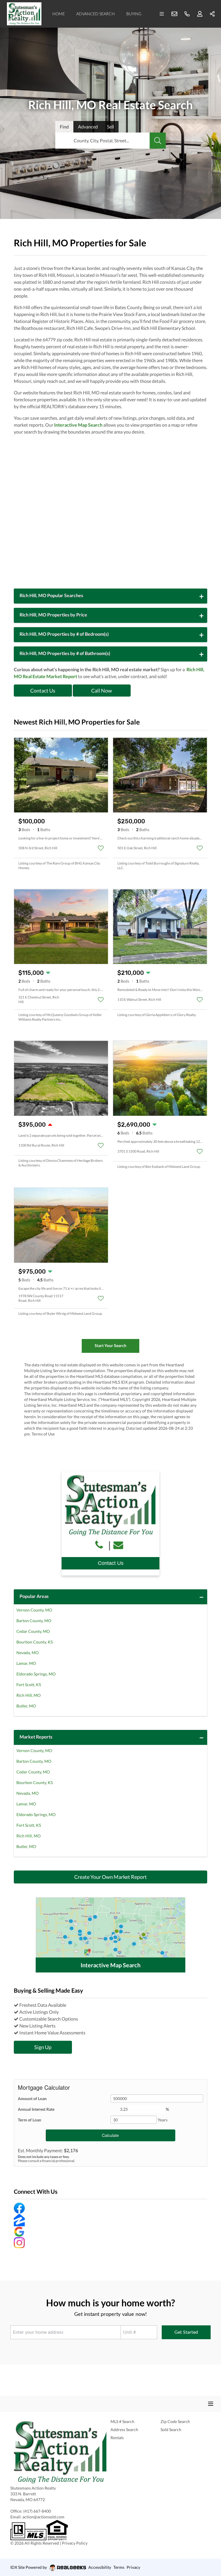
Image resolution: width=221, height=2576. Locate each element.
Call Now (102, 691)
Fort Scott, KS (29, 1685)
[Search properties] (158, 141)
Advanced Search (96, 14)
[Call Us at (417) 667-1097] (100, 1545)
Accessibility (100, 2567)
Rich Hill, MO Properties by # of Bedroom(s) (64, 634)
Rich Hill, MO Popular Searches (51, 595)
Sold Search (171, 2430)
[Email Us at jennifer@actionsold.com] (120, 1545)
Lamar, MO (26, 1663)
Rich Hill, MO (28, 1695)
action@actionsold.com (43, 2517)
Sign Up (43, 2047)
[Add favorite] (101, 848)
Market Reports (36, 1737)
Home (59, 14)
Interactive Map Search (78, 425)
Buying (134, 14)
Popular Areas (34, 1596)
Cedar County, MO (33, 1631)
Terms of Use (43, 1434)
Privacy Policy (75, 2543)
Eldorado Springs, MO (36, 1674)
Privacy (133, 2567)
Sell (110, 127)
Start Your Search (110, 1345)
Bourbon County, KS (35, 1642)
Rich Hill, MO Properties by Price (53, 615)
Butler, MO (26, 1706)
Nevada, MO (27, 1653)
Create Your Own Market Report (110, 1877)
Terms (119, 2567)
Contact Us (43, 691)
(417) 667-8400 (37, 2511)
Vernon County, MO (34, 1610)
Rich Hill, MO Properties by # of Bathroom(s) (65, 653)
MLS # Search (122, 2421)
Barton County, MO (34, 1621)
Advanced (88, 127)
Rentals (117, 2438)
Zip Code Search (175, 2421)
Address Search (124, 2430)
